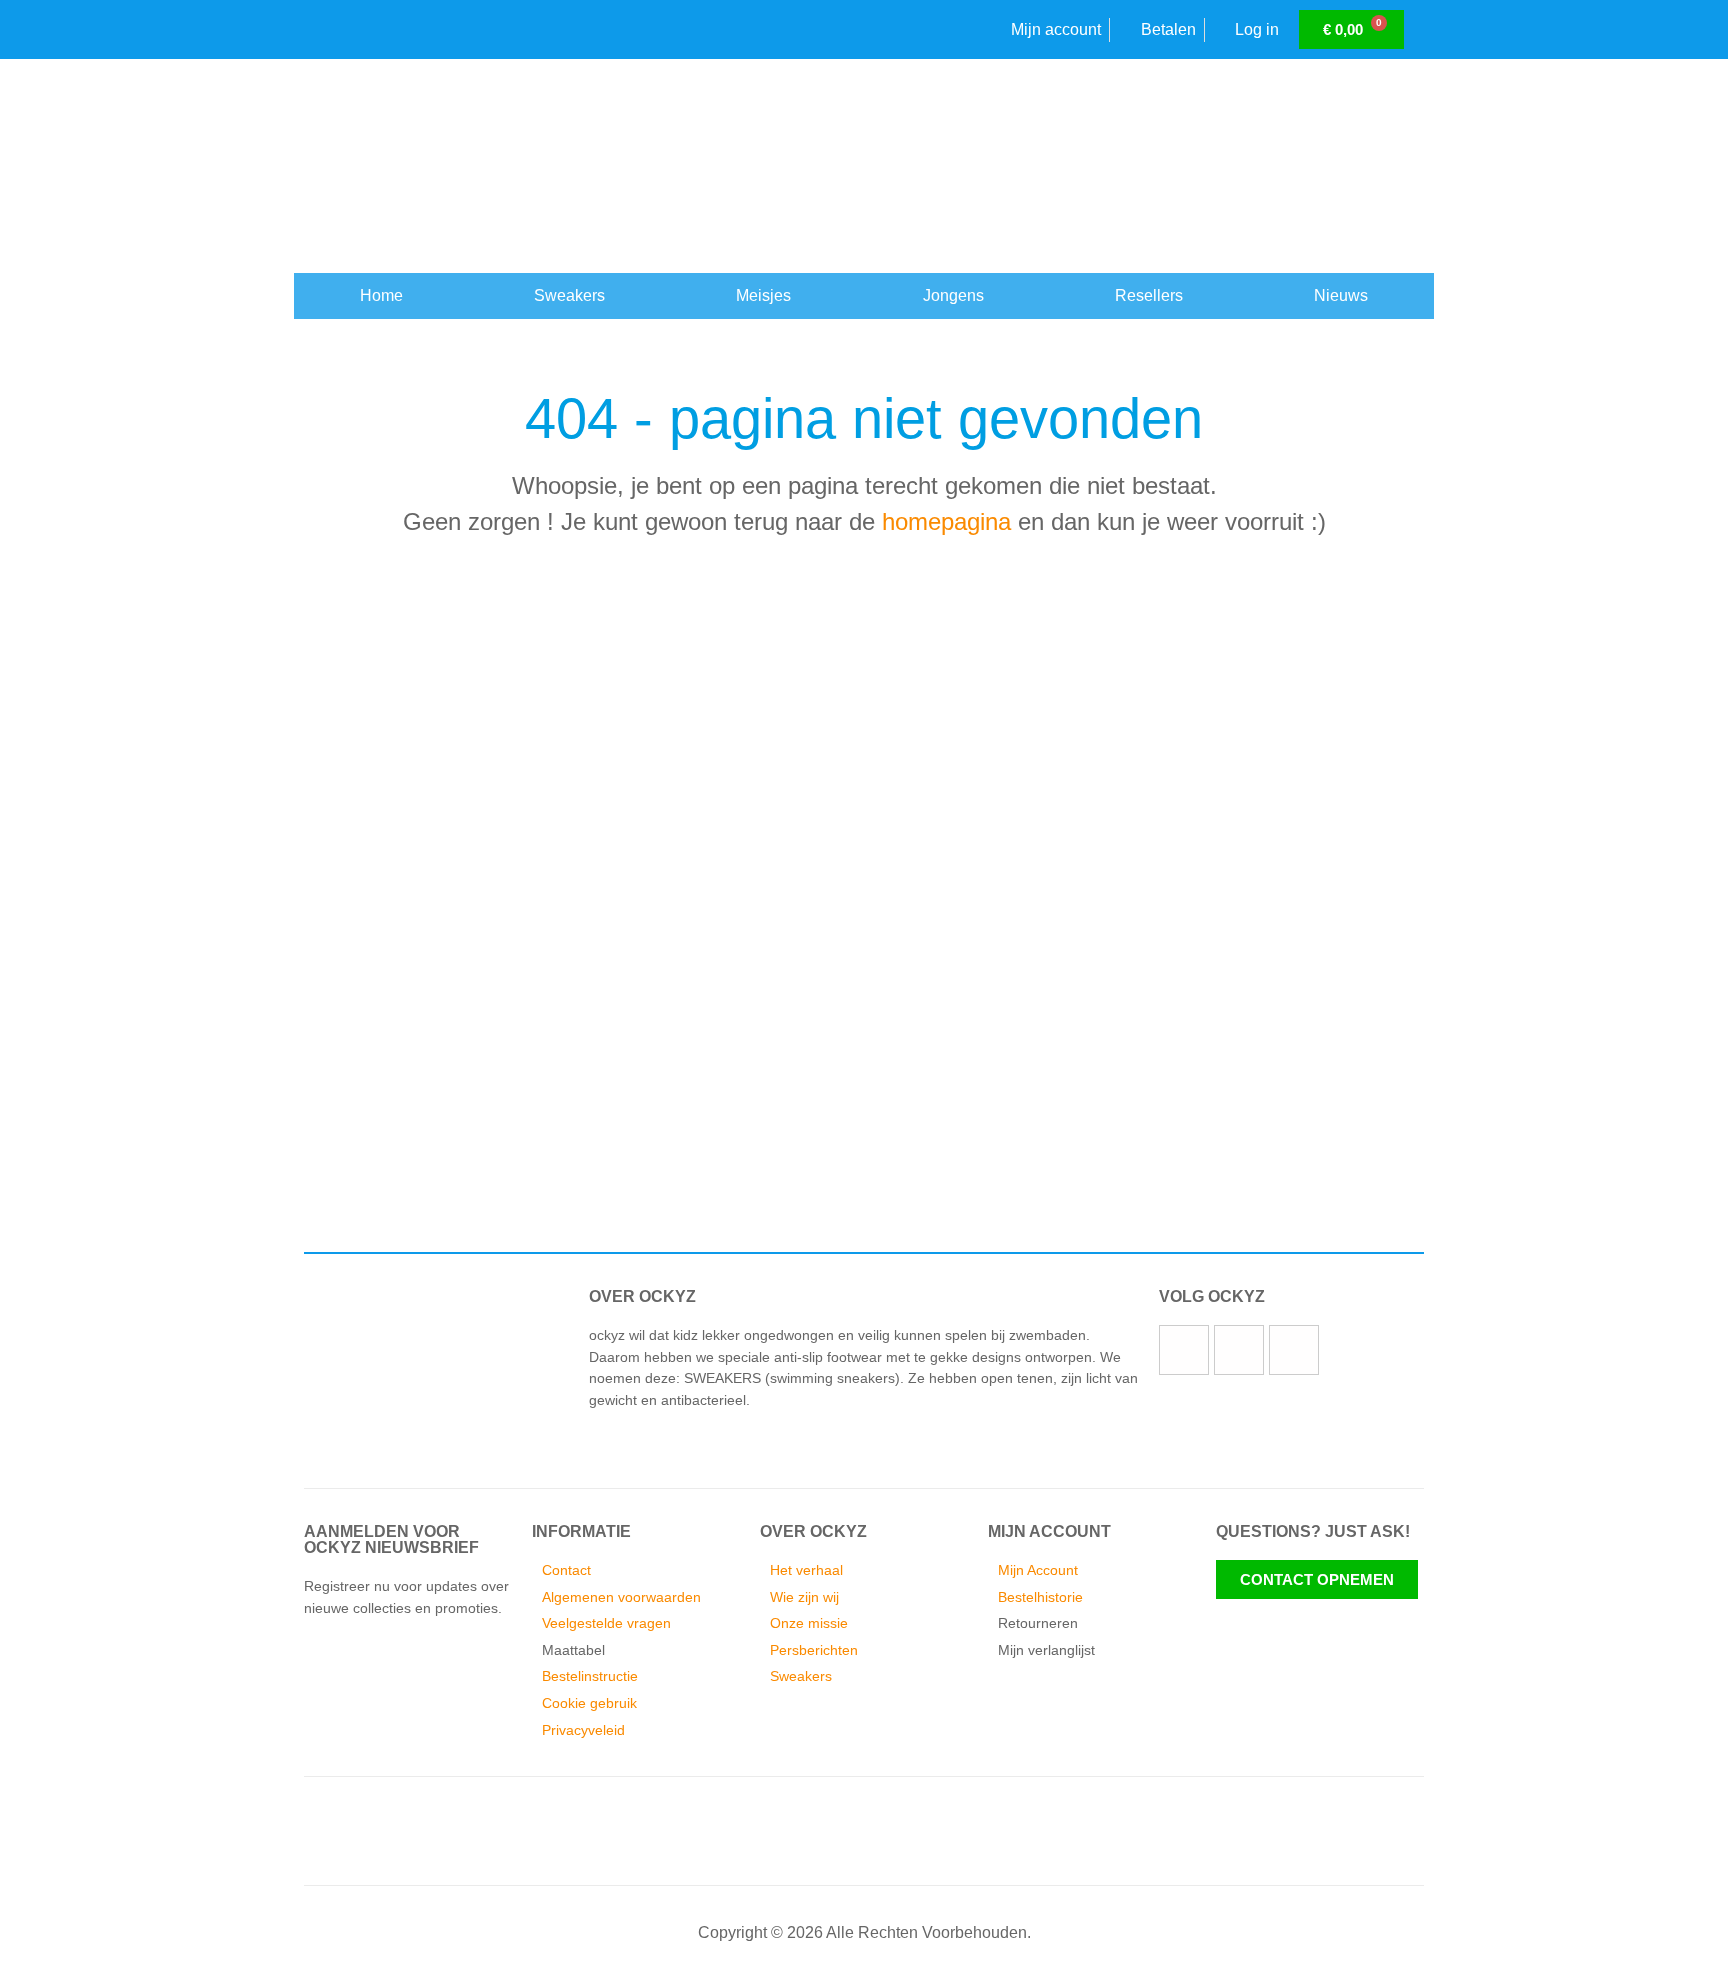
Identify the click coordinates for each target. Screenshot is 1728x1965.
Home (381, 295)
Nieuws (1341, 295)
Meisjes (763, 295)
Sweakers (569, 295)
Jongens (953, 295)
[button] (303, 1116)
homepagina (946, 521)
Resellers (1149, 295)
